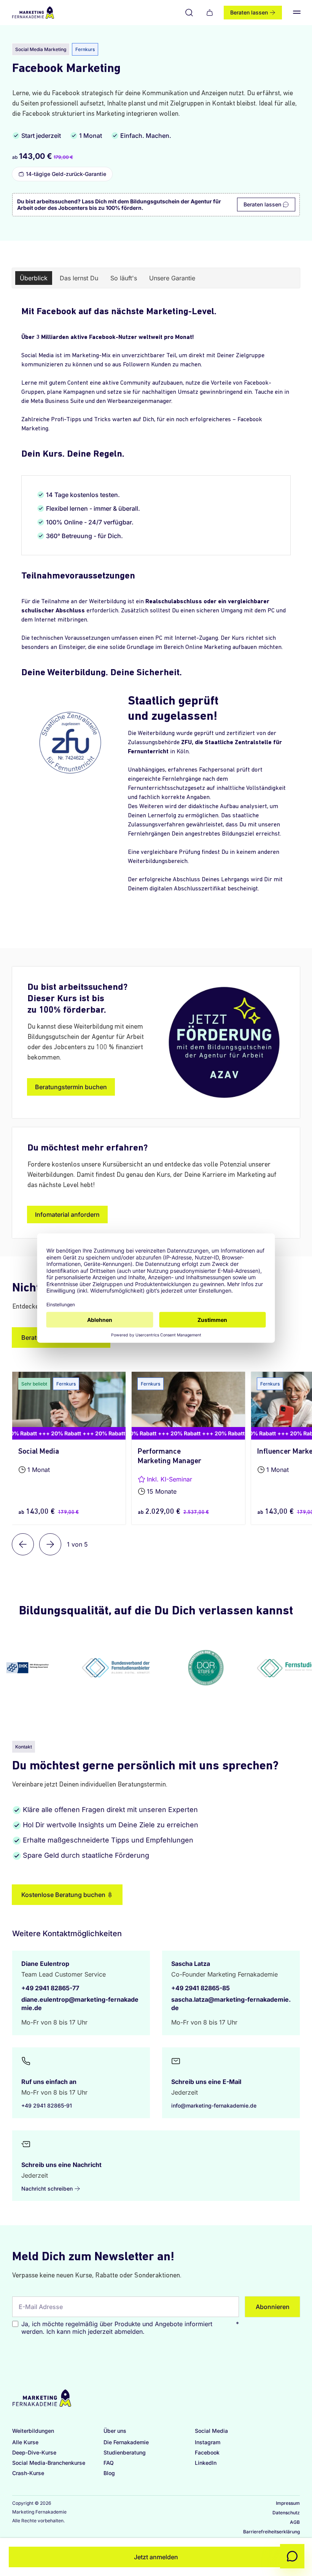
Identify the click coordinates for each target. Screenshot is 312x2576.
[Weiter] (50, 1544)
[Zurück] (23, 1544)
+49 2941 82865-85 (201, 1988)
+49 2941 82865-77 (50, 1988)
